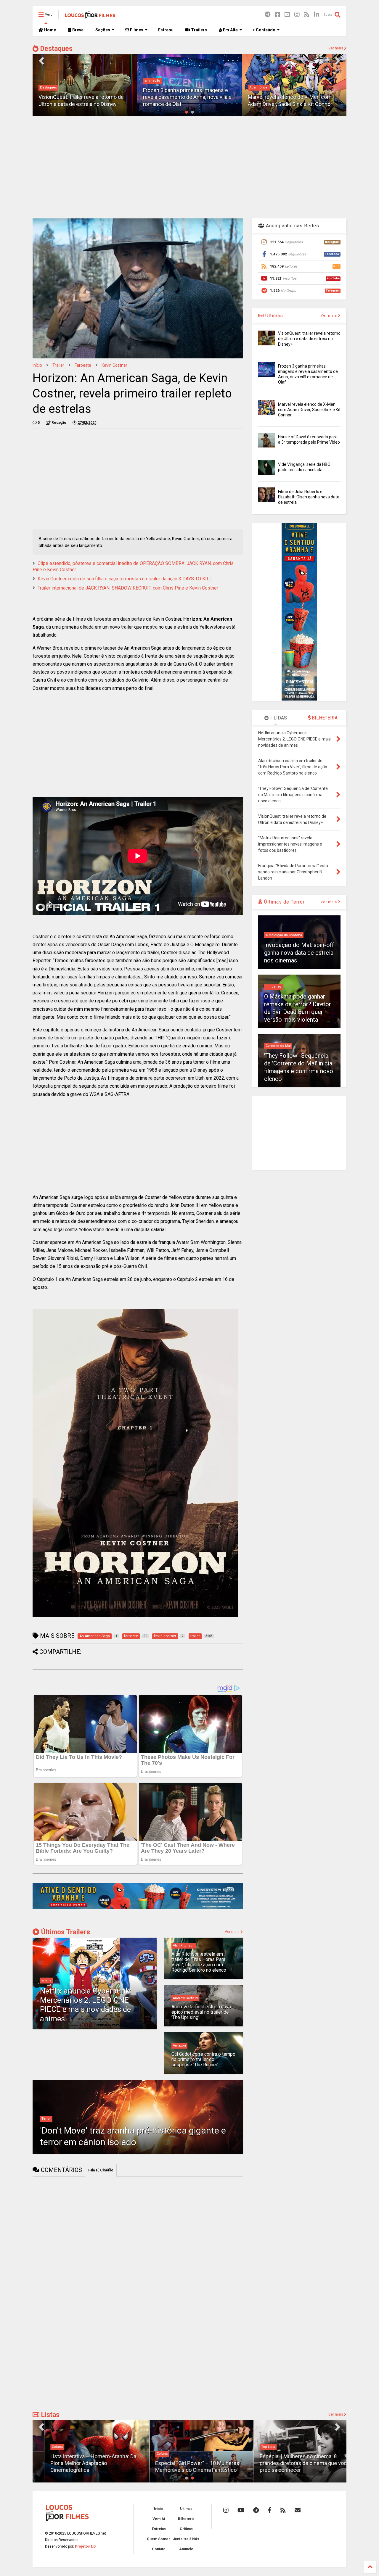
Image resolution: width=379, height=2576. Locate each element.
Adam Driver (154, 87)
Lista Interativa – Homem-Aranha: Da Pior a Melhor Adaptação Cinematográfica (81, 2463)
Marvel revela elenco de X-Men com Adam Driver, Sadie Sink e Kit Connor (309, 410)
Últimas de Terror (284, 902)
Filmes (136, 30)
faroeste (83, 365)
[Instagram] (297, 15)
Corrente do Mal (278, 1046)
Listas (49, 2415)
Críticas (186, 2529)
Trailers (199, 30)
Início (37, 365)
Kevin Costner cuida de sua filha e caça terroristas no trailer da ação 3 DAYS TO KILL (125, 579)
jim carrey (273, 987)
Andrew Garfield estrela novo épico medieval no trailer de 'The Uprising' (201, 2012)
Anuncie (186, 2549)
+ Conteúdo (264, 30)
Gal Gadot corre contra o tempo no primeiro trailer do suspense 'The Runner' (203, 2060)
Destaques (56, 49)
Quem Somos (159, 2539)
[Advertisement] (189, 167)
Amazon (179, 2045)
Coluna (45, 2447)
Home (50, 30)
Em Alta (230, 30)
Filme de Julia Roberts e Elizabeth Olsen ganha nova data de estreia (309, 497)
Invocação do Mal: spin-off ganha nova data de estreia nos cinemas (299, 953)
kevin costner (114, 365)
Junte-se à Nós (186, 2539)
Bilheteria (186, 2519)
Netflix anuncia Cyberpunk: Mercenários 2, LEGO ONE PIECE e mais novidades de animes (86, 2005)
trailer (58, 365)
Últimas (273, 316)
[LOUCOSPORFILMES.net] (90, 17)
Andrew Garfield (185, 1998)
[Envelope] (298, 2510)
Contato (159, 2549)
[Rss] (307, 15)
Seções (103, 30)
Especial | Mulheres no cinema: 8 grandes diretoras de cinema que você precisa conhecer (293, 2463)
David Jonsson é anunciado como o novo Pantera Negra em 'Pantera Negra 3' (293, 97)
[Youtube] (287, 15)
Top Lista (256, 2447)
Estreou (166, 30)
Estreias (159, 2529)
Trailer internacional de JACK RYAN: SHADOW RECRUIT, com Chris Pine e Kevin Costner (128, 588)
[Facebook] (277, 15)
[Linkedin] (317, 15)
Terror (46, 2119)
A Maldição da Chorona (284, 935)
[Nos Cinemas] (138, 1908)
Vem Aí (159, 2519)
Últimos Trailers (65, 1932)
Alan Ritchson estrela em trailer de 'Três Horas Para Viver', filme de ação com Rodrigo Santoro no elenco (199, 1962)
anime (46, 1980)
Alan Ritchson (184, 1945)
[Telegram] (268, 15)
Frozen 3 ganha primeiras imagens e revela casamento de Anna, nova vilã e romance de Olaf (83, 97)
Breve (77, 30)
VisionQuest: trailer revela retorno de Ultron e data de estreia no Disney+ (309, 339)
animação (48, 81)
